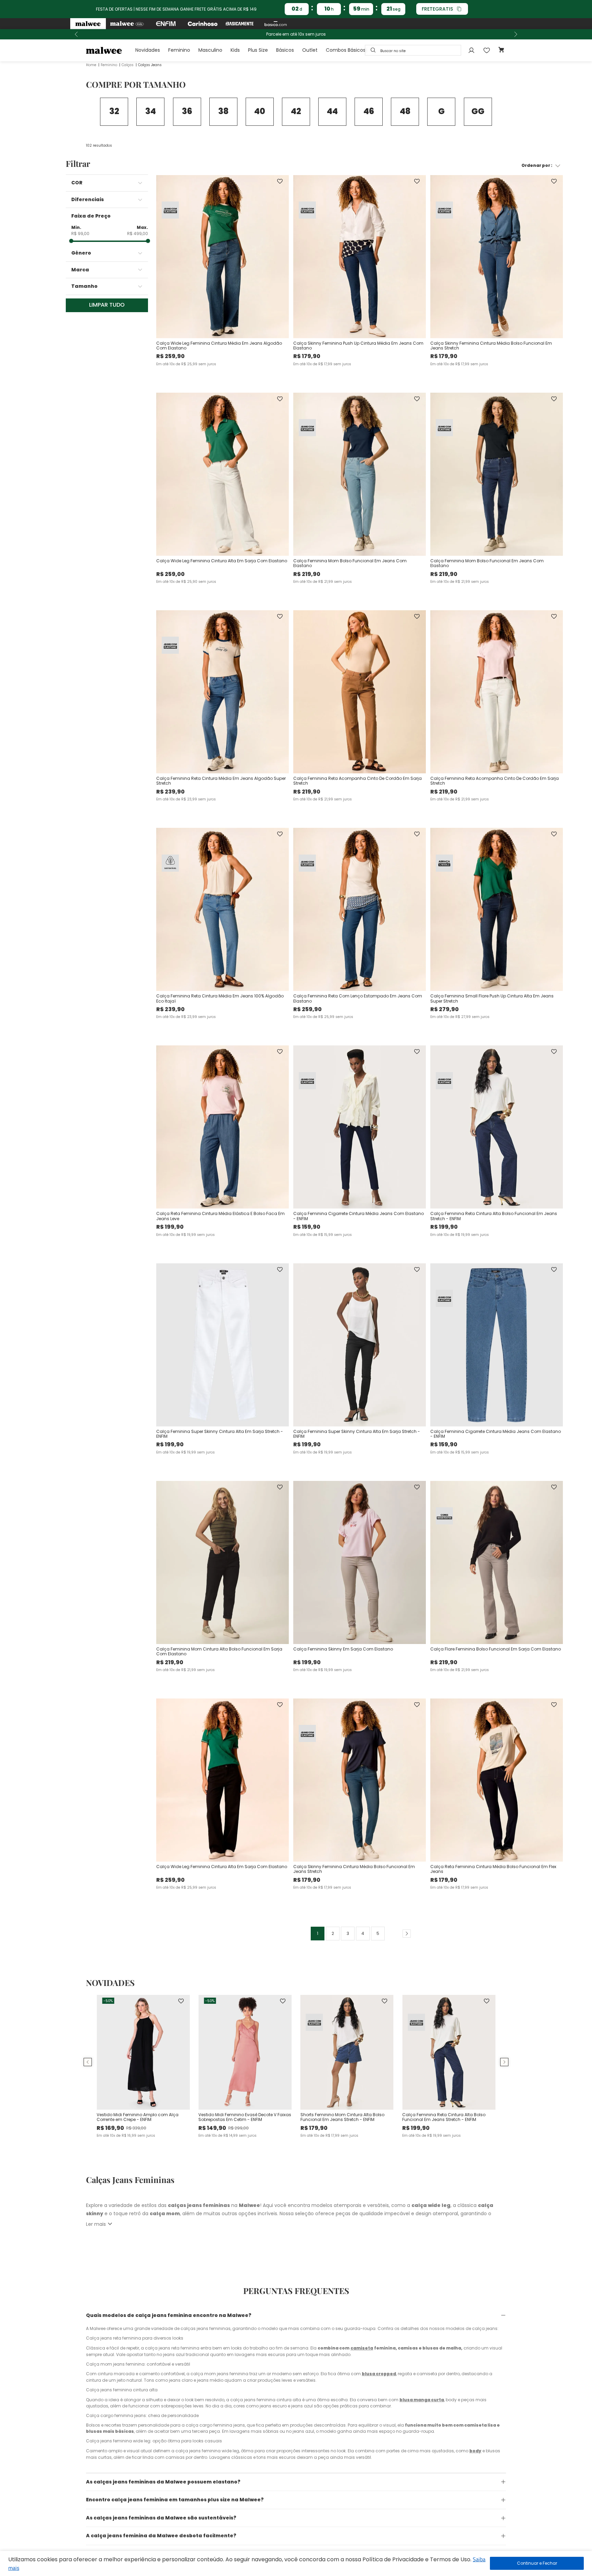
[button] (110, 183)
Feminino (179, 50)
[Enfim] (166, 24)
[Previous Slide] (76, 34)
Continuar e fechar (537, 2563)
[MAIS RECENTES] (362, 166)
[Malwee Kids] (127, 24)
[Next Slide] (516, 34)
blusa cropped (379, 2374)
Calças (128, 65)
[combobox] (413, 50)
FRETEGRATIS (437, 9)
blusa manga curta (422, 2400)
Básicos (285, 50)
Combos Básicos (346, 50)
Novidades (148, 50)
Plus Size (258, 50)
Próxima (404, 1934)
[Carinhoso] (203, 24)
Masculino (210, 50)
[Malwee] (88, 24)
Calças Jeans (150, 65)
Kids (235, 50)
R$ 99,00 (80, 234)
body (475, 2451)
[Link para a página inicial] (91, 65)
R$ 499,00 (138, 234)
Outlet (310, 50)
